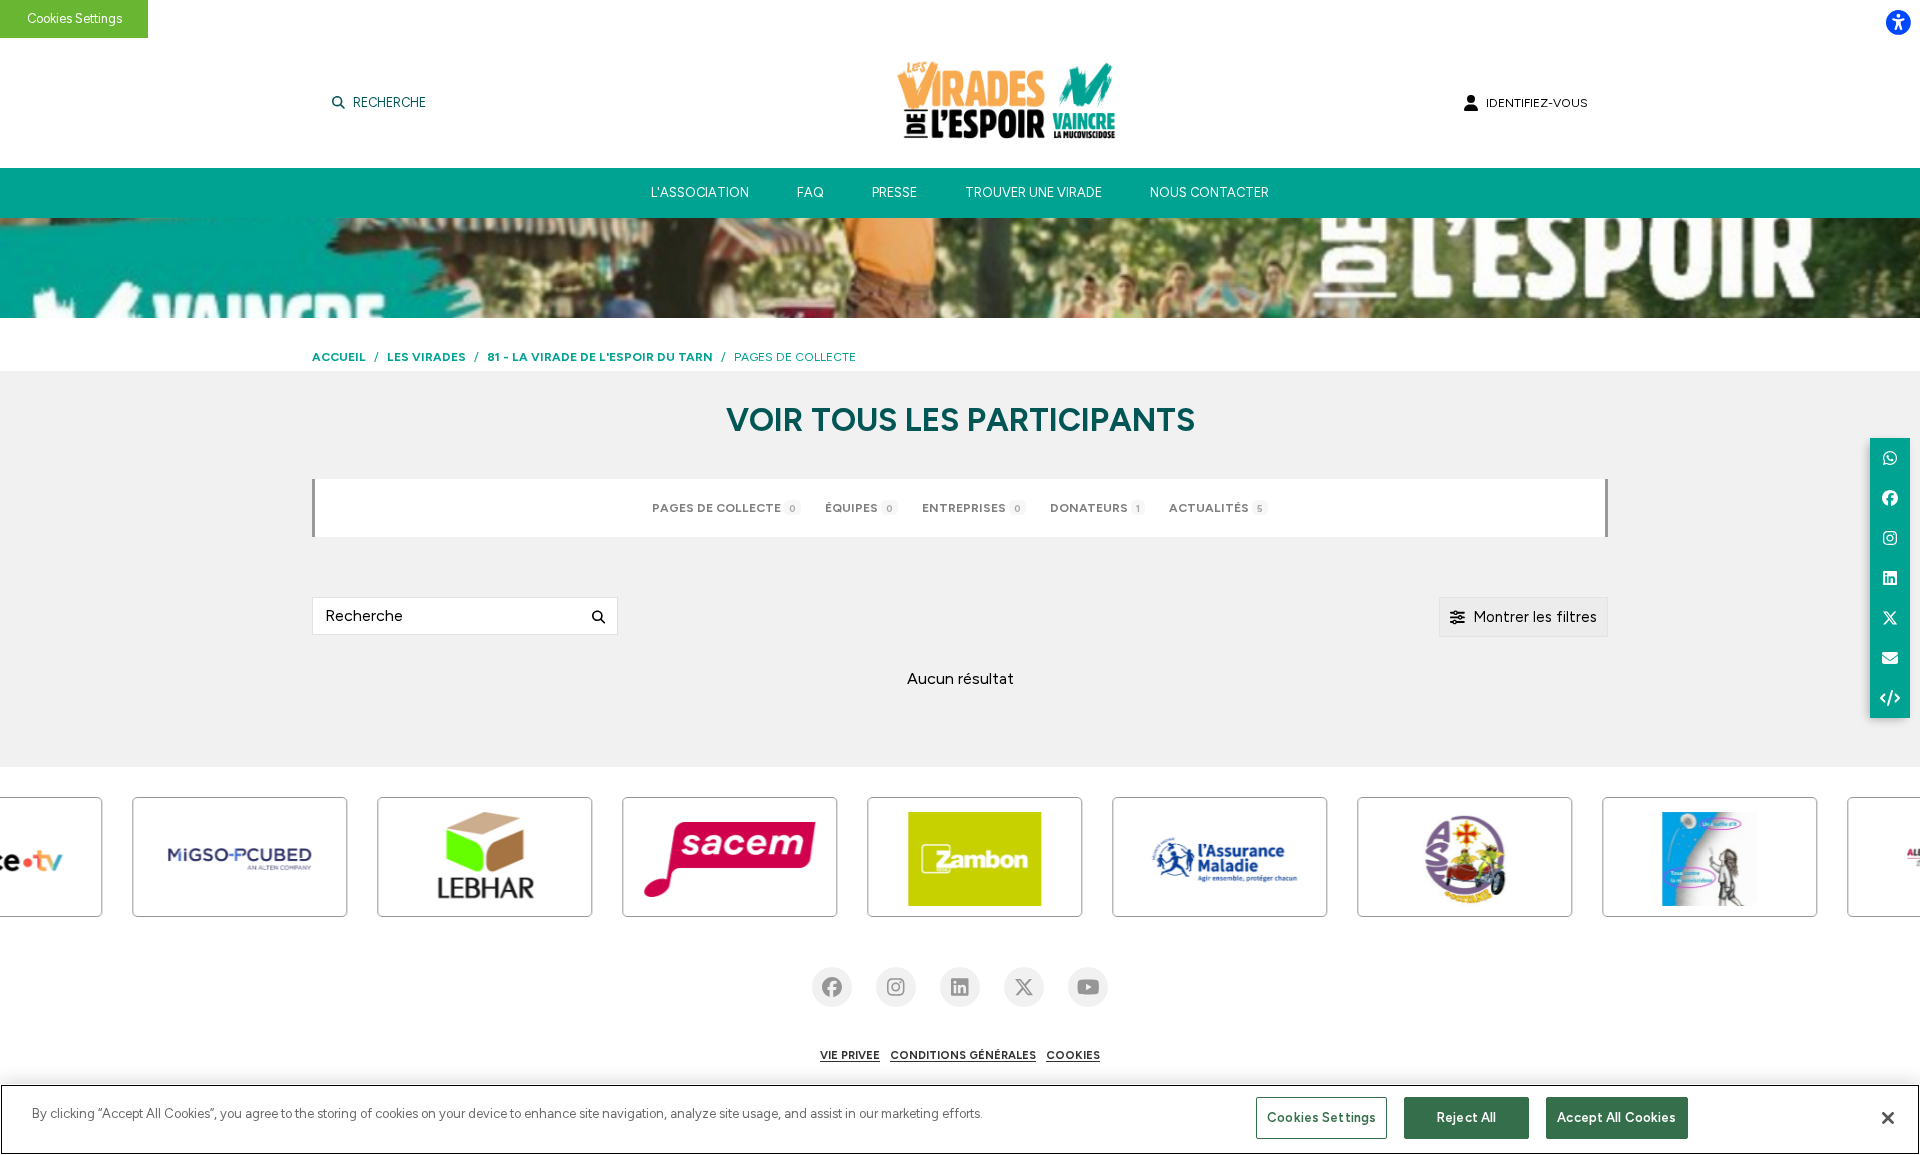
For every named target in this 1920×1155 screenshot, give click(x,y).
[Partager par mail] (1890, 658)
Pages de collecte (724, 508)
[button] (1890, 458)
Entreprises (971, 508)
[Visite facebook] (832, 987)
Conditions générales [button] (963, 1055)
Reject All (1466, 1117)
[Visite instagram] (896, 987)
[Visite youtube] (1088, 987)
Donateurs (1095, 508)
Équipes (859, 508)
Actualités (1216, 508)
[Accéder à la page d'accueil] (1033, 103)
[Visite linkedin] (960, 987)
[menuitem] (700, 193)
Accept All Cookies (1616, 1117)
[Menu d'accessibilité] (1898, 22)
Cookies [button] (1073, 1055)
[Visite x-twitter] (1024, 987)
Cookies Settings (74, 18)
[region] (960, 1119)
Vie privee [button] (850, 1055)
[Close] (1888, 1118)
